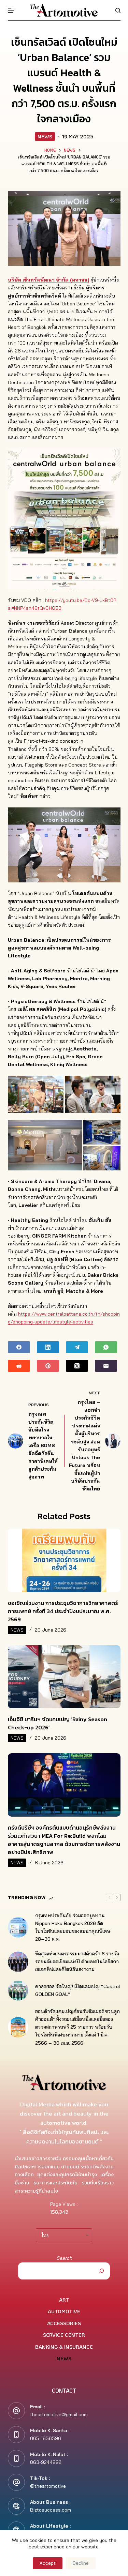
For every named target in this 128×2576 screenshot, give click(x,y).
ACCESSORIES (64, 2323)
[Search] (118, 10)
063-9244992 (46, 2462)
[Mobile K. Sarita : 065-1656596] (16, 2435)
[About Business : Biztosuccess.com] (16, 2506)
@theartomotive (48, 2486)
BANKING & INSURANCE (64, 2347)
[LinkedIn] (48, 1347)
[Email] (106, 1366)
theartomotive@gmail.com (59, 2414)
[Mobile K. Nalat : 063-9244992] (16, 2458)
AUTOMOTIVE (64, 2311)
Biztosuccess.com (51, 2510)
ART (64, 2300)
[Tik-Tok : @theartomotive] (16, 2482)
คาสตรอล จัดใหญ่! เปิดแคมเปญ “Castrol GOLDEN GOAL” (78, 1990)
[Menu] (11, 10)
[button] (36, 1094)
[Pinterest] (48, 1366)
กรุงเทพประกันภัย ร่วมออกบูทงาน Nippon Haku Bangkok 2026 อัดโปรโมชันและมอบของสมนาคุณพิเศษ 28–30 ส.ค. (73, 1927)
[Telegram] (77, 1347)
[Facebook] (19, 1347)
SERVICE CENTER (64, 2335)
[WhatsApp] (106, 1347)
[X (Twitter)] (77, 1366)
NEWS (45, 136)
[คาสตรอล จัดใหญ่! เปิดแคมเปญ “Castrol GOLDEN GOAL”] (18, 1990)
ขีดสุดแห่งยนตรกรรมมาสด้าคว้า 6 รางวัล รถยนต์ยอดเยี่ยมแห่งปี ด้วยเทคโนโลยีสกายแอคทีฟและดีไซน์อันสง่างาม (77, 1961)
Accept (48, 2563)
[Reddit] (19, 1366)
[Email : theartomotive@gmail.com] (16, 2411)
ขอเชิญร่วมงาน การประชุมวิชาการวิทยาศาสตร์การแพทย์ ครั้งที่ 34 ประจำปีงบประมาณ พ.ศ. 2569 (63, 1611)
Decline (81, 2563)
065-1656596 (46, 2438)
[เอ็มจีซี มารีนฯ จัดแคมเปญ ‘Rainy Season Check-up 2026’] (64, 1677)
